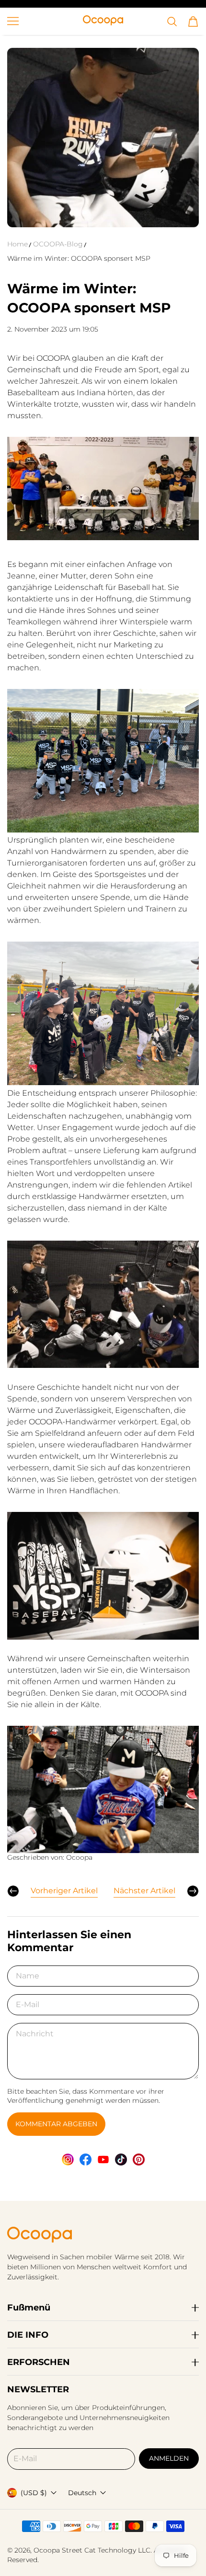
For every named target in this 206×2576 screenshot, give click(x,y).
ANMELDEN (169, 2458)
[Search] (172, 22)
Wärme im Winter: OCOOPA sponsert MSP (79, 258)
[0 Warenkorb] (193, 22)
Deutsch (82, 2493)
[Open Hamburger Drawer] (13, 21)
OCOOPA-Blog (58, 244)
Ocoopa (47, 2550)
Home (17, 244)
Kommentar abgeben (56, 2124)
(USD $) (34, 2493)
